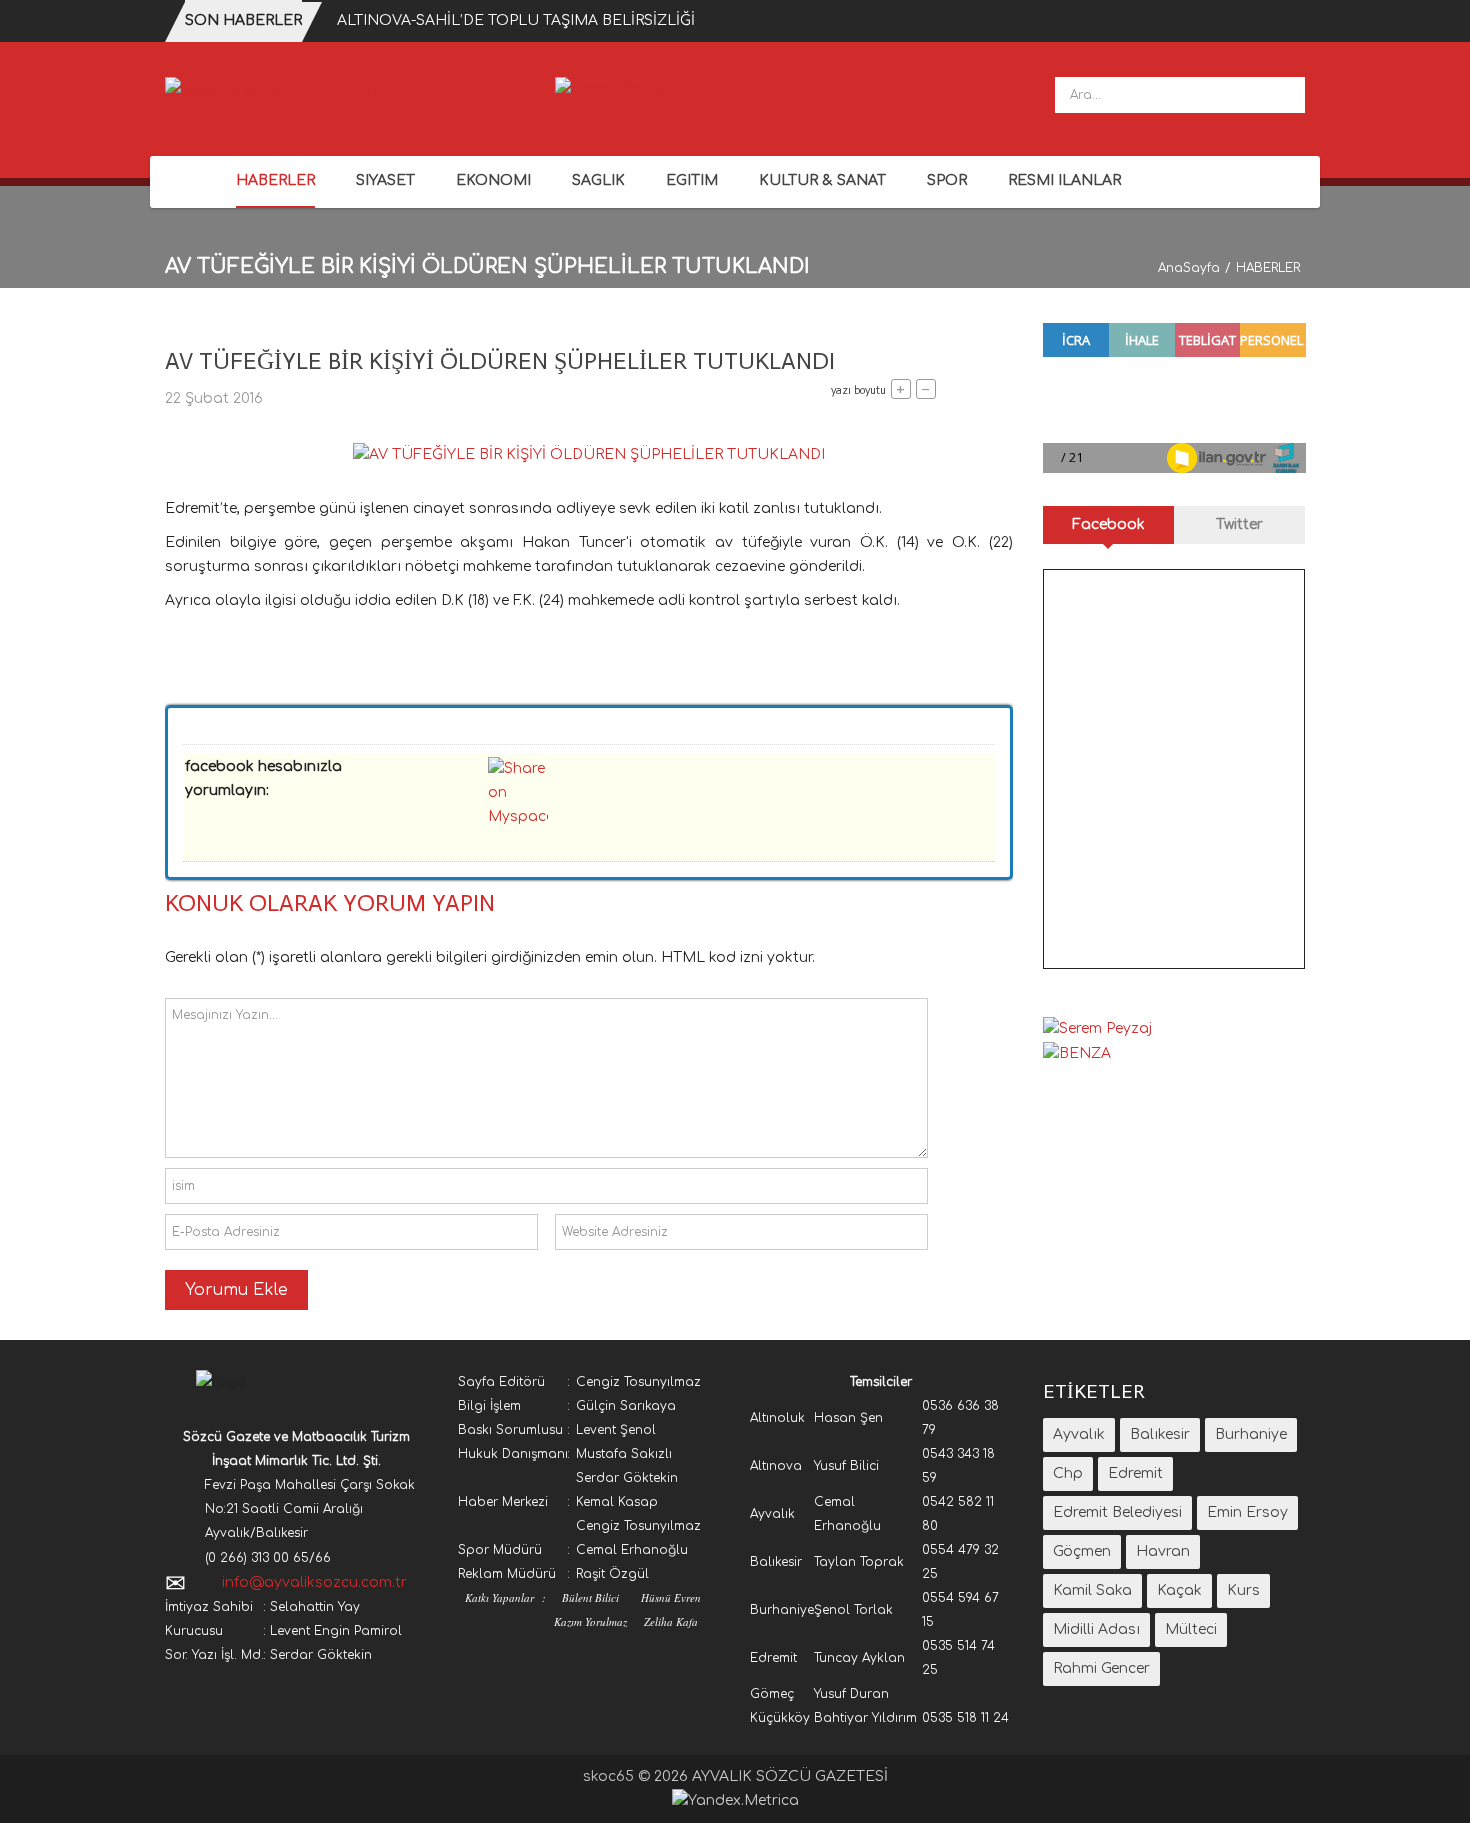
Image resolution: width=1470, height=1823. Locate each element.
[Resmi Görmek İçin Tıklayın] (589, 454)
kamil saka (1092, 1590)
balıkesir (1160, 1434)
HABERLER (1268, 268)
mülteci (1191, 1629)
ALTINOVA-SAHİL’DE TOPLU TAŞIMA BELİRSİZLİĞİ (516, 20)
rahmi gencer (1101, 1668)
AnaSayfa (1189, 268)
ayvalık (1079, 1434)
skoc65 (608, 1776)
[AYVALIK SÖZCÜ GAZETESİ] (271, 94)
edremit (1135, 1473)
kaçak (1179, 1590)
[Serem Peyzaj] (609, 88)
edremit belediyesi (1117, 1512)
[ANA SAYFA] (190, 182)
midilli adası (1096, 1629)
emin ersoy (1247, 1512)
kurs (1243, 1590)
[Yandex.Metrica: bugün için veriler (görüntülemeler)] (735, 1801)
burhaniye (1251, 1434)
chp (1068, 1473)
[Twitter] (1292, 182)
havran (1163, 1551)
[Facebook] (1263, 182)
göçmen (1082, 1551)
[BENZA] (1077, 1052)
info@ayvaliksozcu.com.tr (314, 1582)
